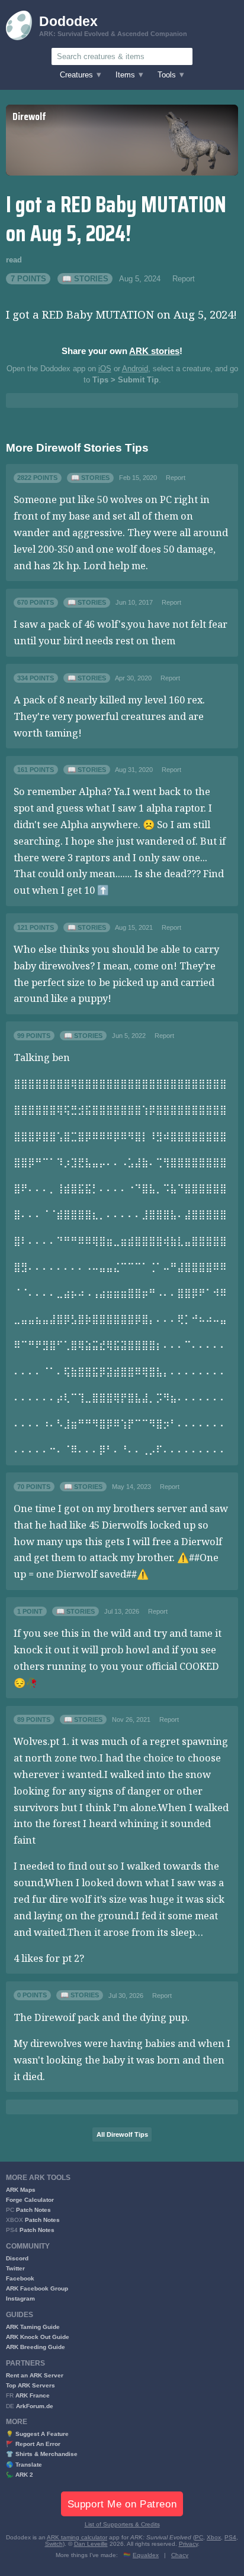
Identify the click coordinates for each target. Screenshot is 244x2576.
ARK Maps (21, 2190)
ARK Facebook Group (37, 2288)
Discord (17, 2258)
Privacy (188, 2544)
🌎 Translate (24, 2465)
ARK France (33, 2395)
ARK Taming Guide (33, 2327)
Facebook (20, 2278)
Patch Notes (33, 2210)
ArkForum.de (35, 2406)
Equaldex (146, 2555)
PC (199, 2537)
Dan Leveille (91, 2544)
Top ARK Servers (30, 2385)
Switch (54, 2544)
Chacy (180, 2555)
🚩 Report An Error (33, 2444)
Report (184, 279)
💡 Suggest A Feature (37, 2434)
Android (135, 369)
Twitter (15, 2268)
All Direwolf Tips (122, 2134)
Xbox (214, 2537)
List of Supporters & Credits (122, 2524)
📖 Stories (85, 279)
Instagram (20, 2298)
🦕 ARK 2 (20, 2475)
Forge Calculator (30, 2200)
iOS (105, 369)
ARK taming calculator (77, 2537)
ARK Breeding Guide (36, 2347)
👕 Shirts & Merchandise (42, 2454)
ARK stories (154, 351)
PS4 (230, 2537)
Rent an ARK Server (35, 2375)
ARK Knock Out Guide (38, 2337)
